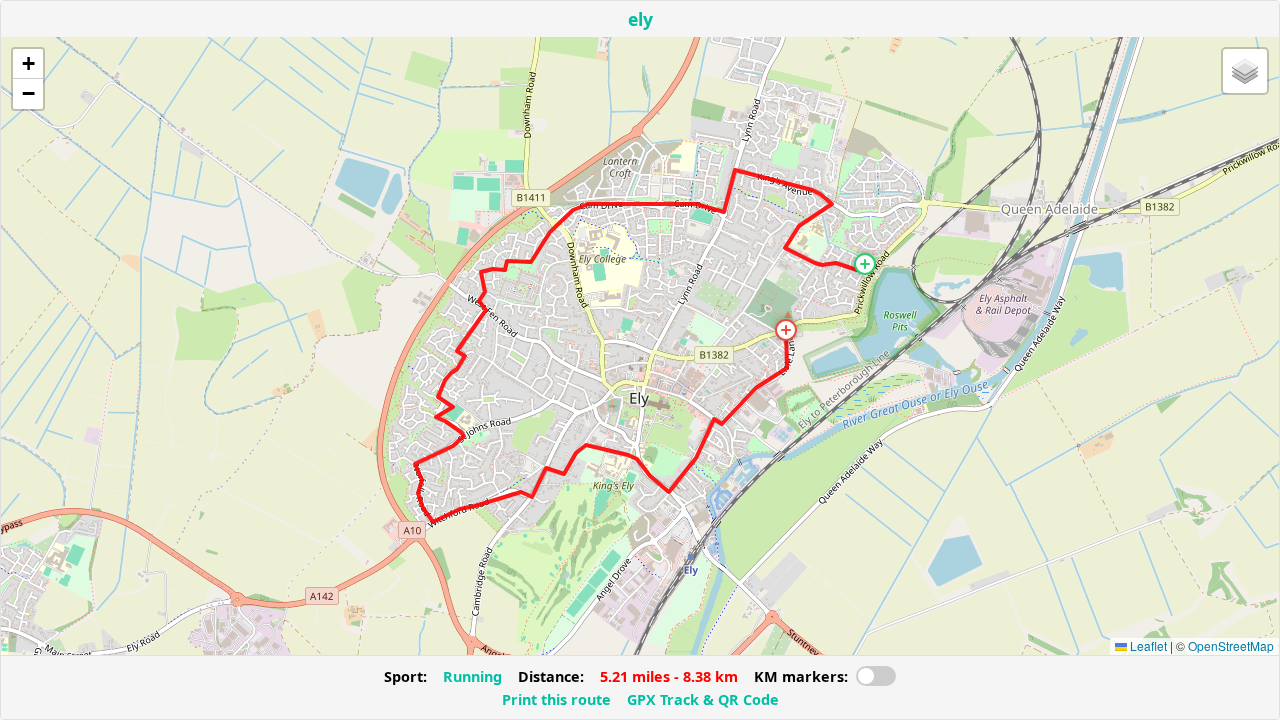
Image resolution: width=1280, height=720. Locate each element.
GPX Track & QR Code (703, 699)
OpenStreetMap (1231, 645)
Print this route (556, 699)
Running (472, 676)
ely (640, 19)
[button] (865, 264)
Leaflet (1147, 645)
